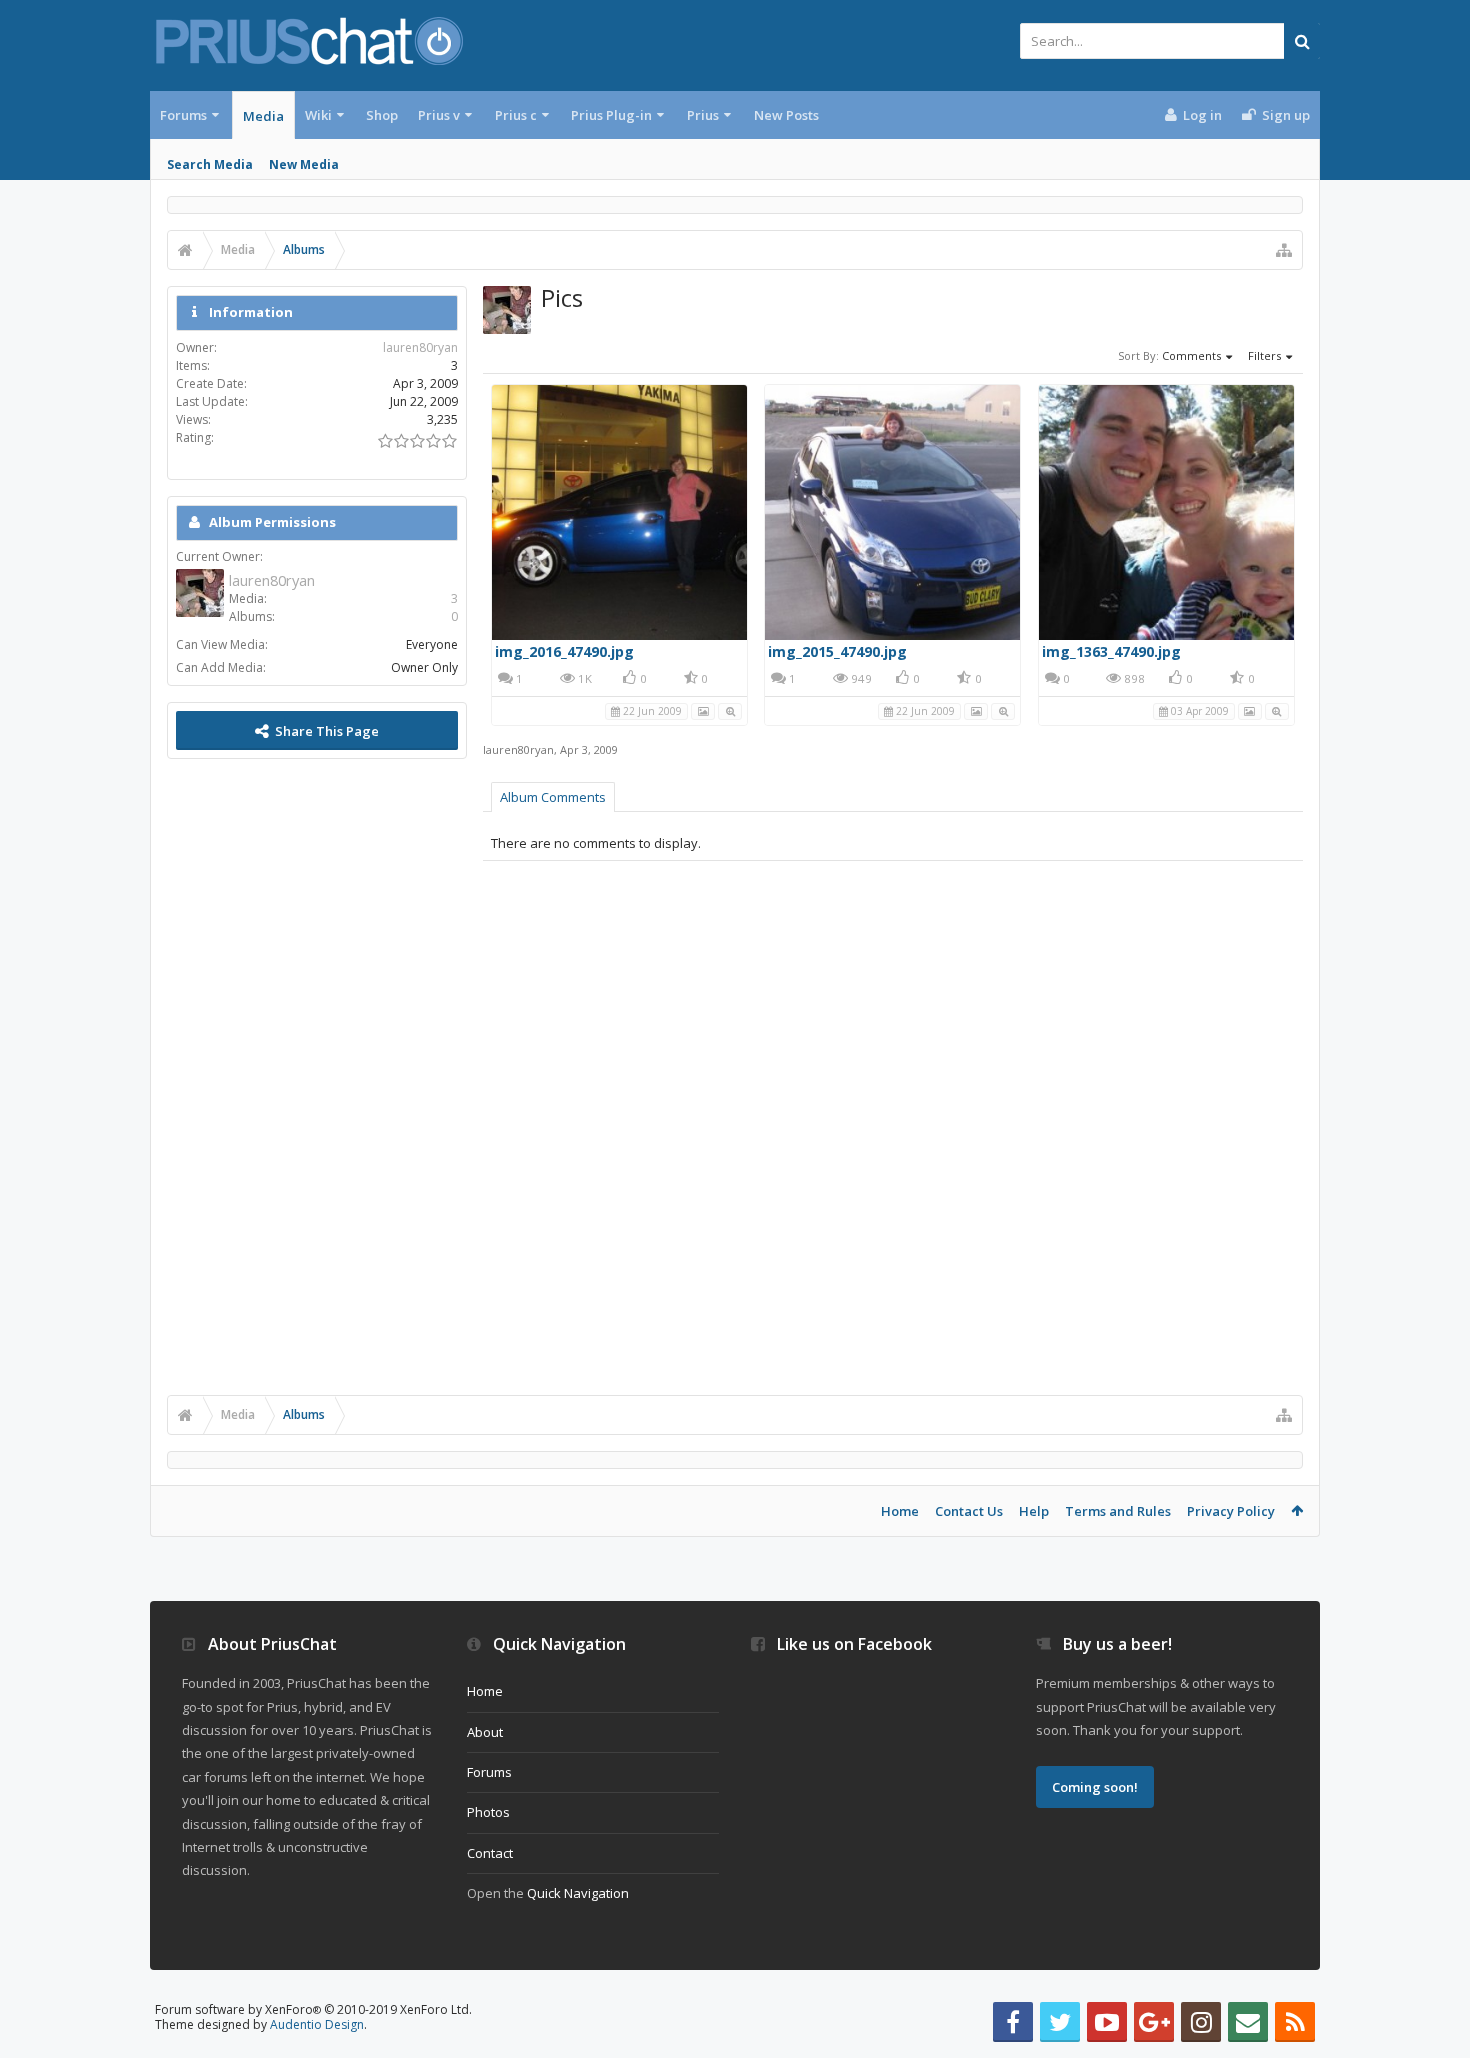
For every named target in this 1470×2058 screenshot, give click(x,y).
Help (1034, 1511)
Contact (490, 1853)
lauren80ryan (518, 749)
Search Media (210, 164)
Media (263, 116)
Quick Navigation (578, 1893)
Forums (183, 115)
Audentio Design (317, 2024)
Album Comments (553, 797)
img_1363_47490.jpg (1111, 651)
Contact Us (969, 1511)
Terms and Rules (1118, 1511)
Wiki (318, 115)
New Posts (786, 115)
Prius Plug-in (611, 115)
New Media (304, 164)
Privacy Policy (1231, 1511)
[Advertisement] (317, 1075)
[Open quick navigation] (1284, 250)
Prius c (516, 115)
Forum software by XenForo (313, 2009)
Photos (488, 1812)
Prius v (439, 115)
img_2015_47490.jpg (837, 651)
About (485, 1732)
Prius (703, 115)
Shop (382, 115)
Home (900, 1511)
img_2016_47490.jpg (564, 651)
